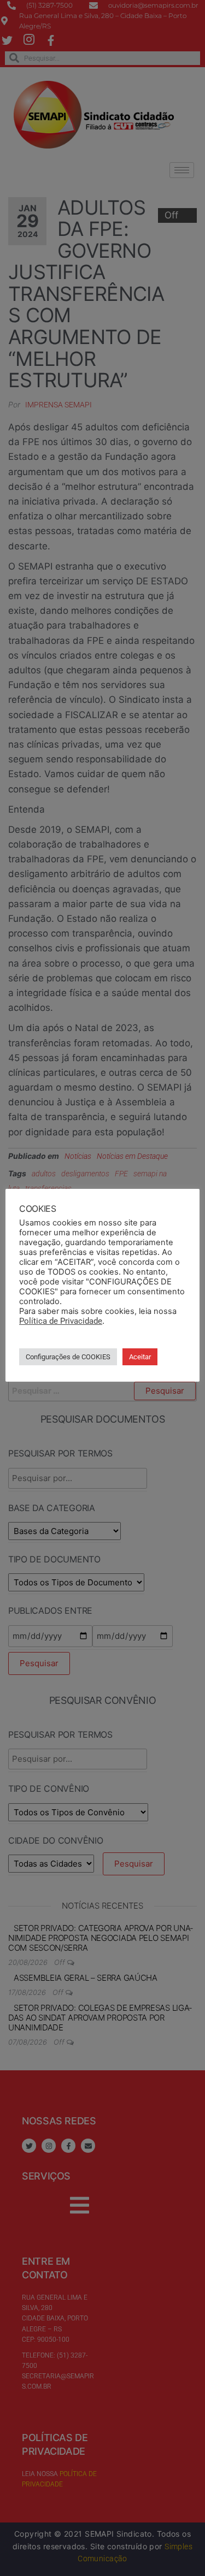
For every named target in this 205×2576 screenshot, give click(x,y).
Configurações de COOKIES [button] (68, 1357)
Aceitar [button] (140, 1357)
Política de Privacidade (61, 1321)
